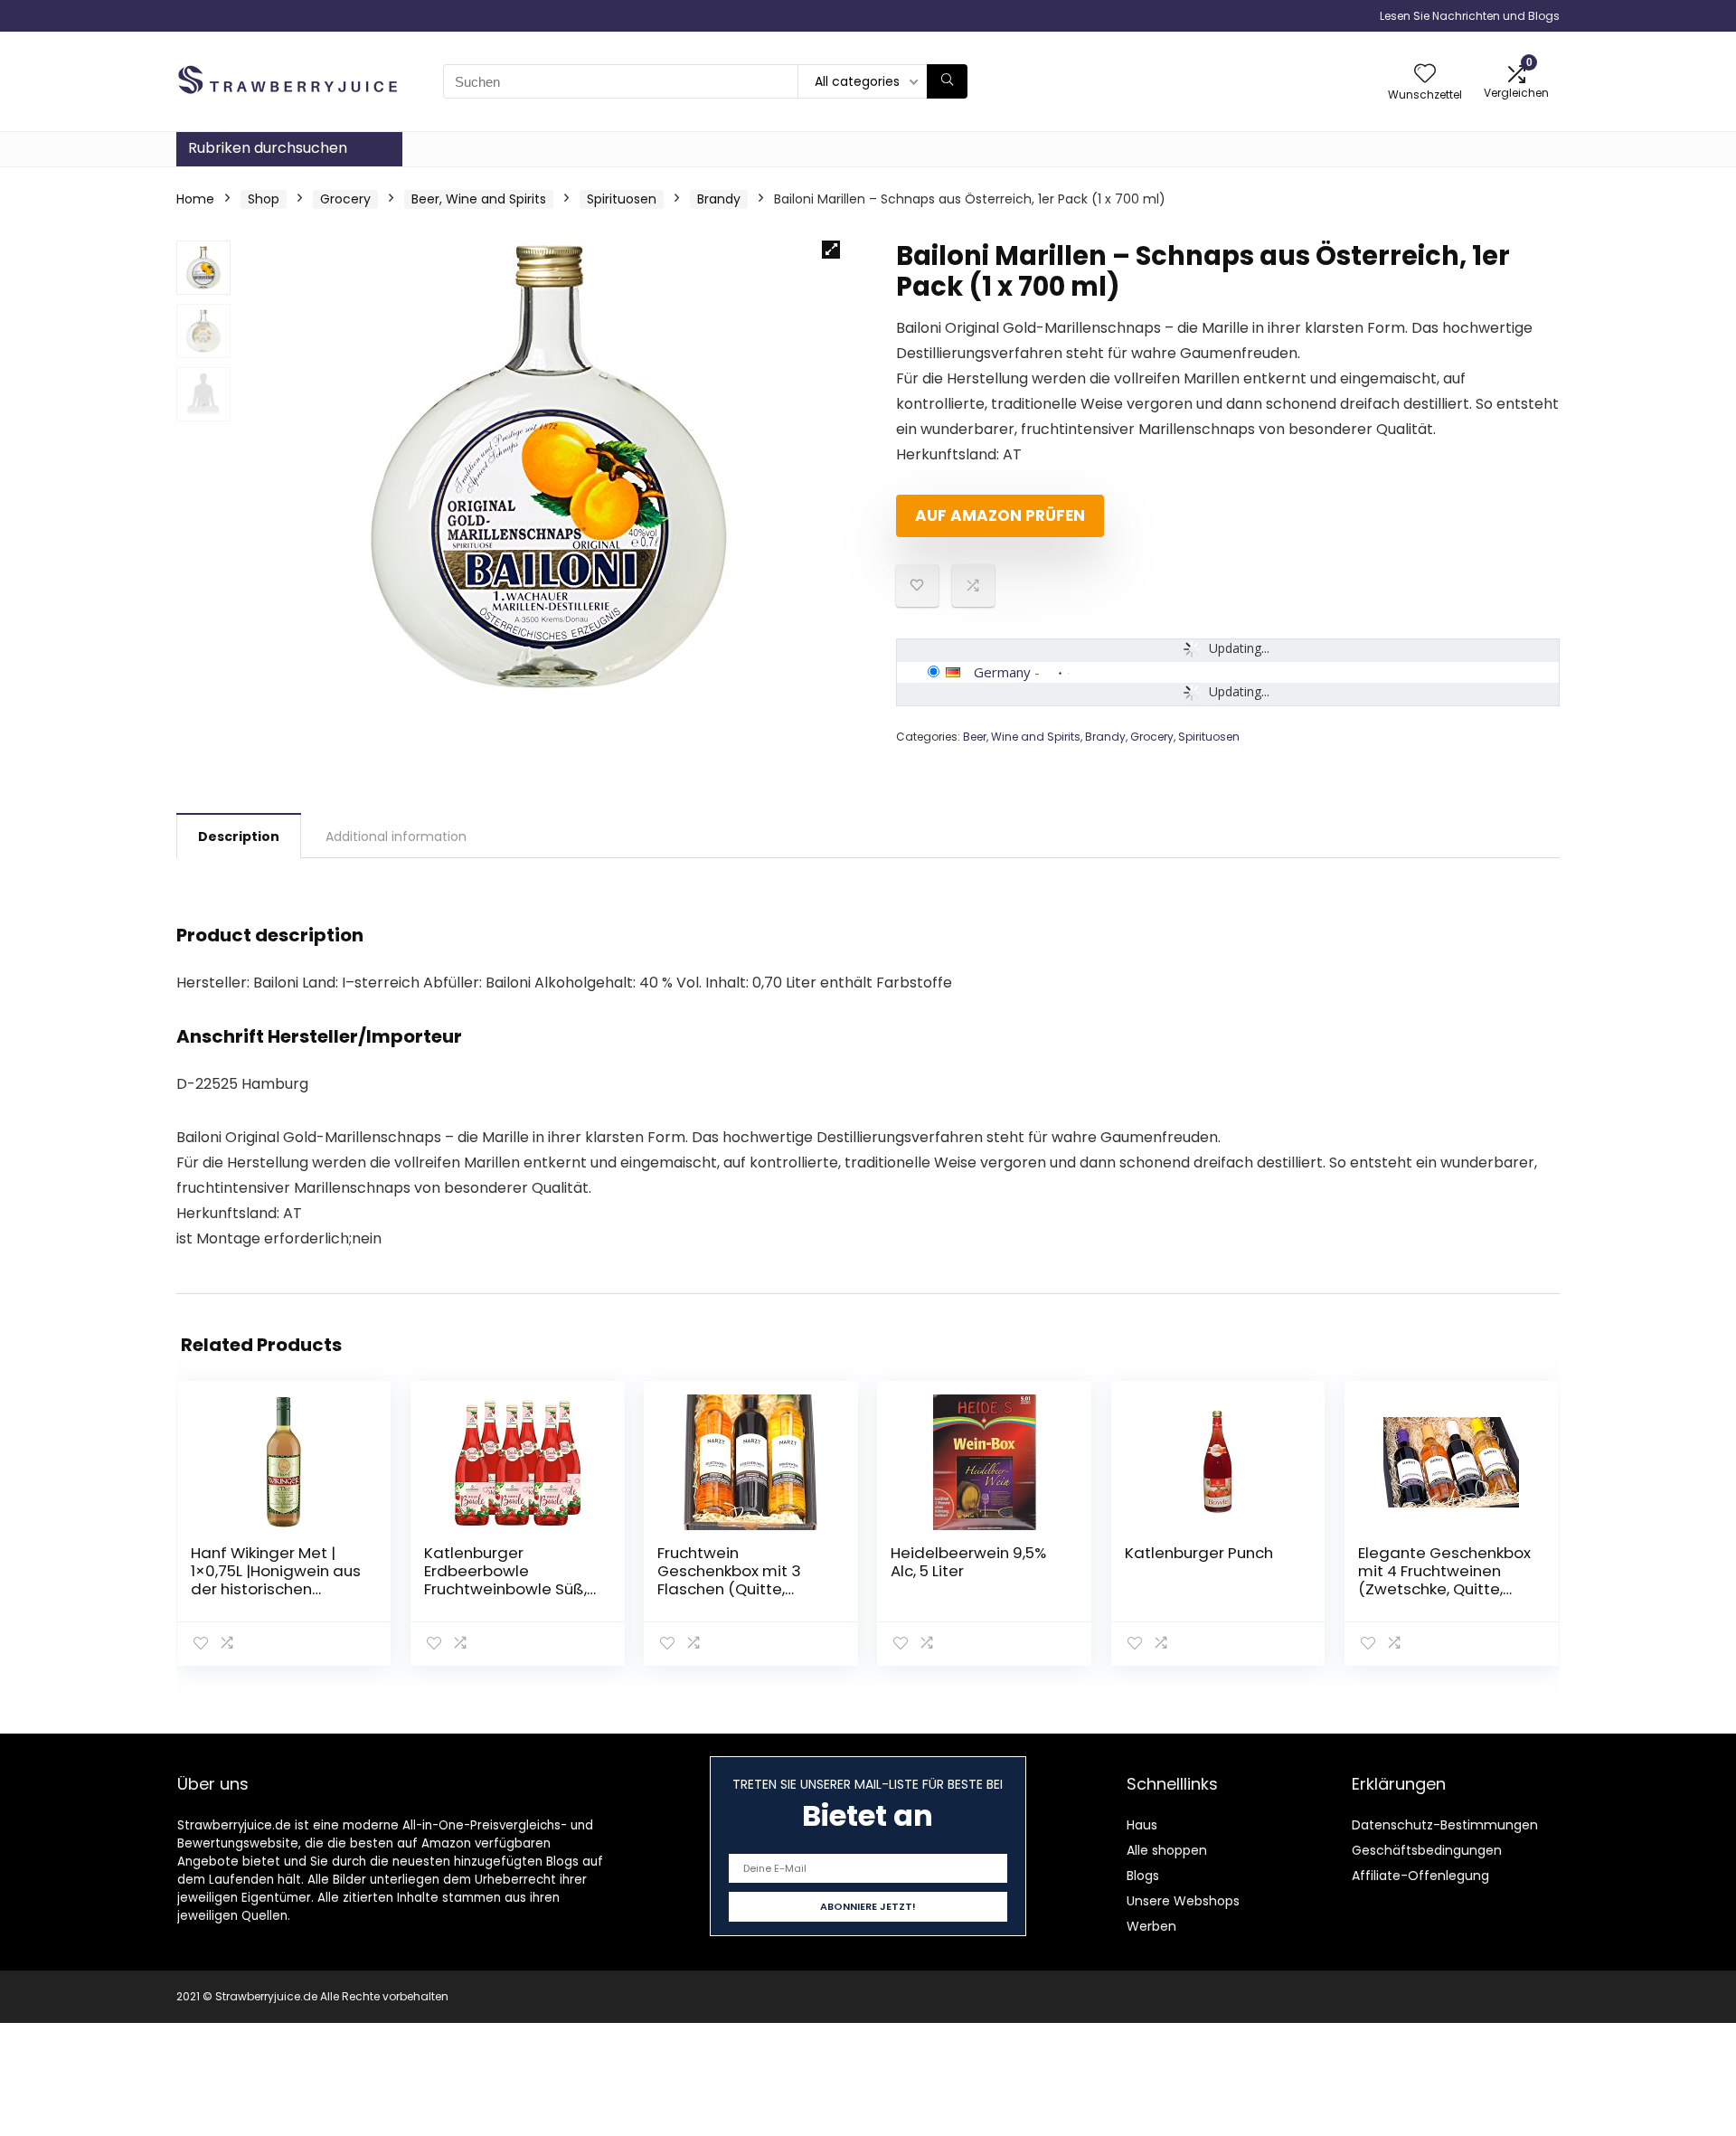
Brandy (719, 199)
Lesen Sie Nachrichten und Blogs (1470, 16)
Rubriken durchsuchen (268, 148)
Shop (264, 199)
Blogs (1143, 1876)
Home (195, 199)
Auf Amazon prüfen (1000, 515)
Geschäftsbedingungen (1427, 1850)
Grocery (345, 199)
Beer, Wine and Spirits (479, 199)
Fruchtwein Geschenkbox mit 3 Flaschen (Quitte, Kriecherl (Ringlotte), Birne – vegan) (734, 1589)
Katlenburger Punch (1199, 1553)
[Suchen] (947, 81)
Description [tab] (239, 836)
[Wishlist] (1425, 75)
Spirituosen (622, 199)
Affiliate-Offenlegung (1420, 1876)
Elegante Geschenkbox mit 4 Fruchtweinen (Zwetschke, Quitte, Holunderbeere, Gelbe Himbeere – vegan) (1444, 1589)
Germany (1002, 672)
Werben (1151, 1926)
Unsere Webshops (1183, 1901)
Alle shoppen (1167, 1850)
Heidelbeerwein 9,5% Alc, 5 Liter (968, 1562)
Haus (1142, 1825)
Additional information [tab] (396, 836)
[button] (831, 250)
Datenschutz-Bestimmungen (1445, 1825)
